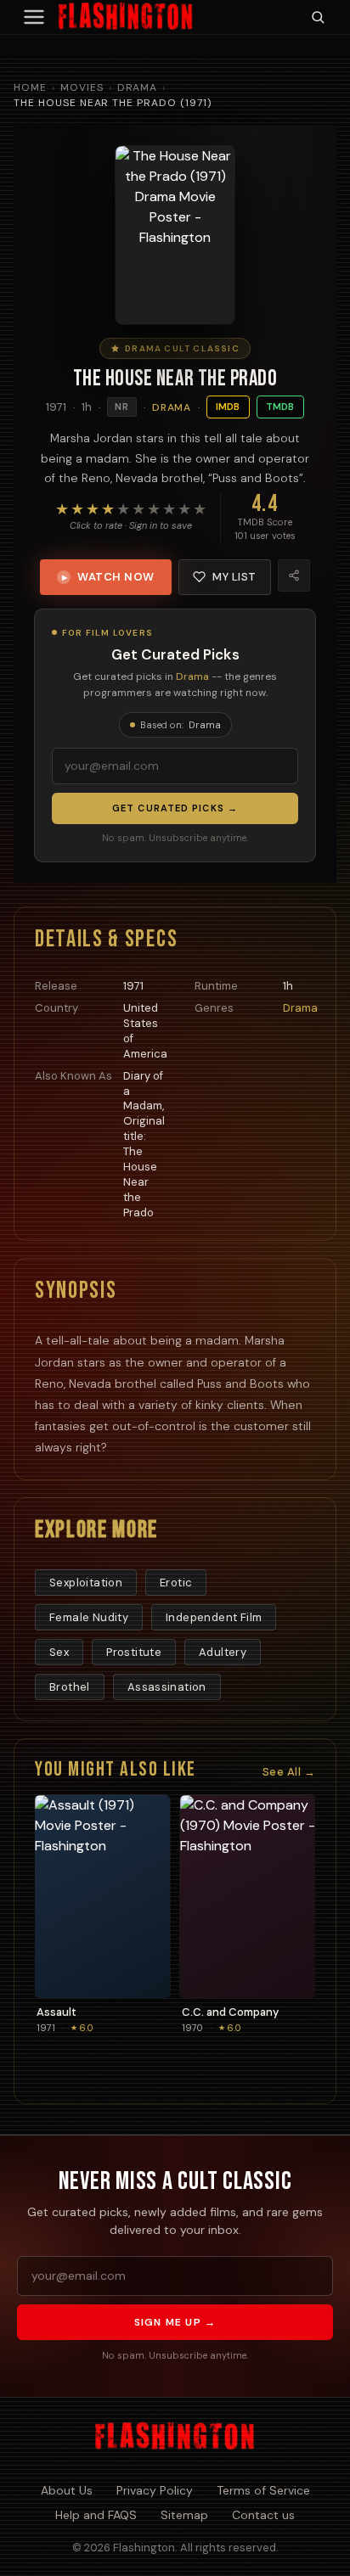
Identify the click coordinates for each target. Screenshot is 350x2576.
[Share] (294, 575)
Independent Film (214, 1617)
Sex (59, 1652)
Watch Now (108, 577)
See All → (289, 1772)
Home (30, 87)
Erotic (176, 1583)
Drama (138, 87)
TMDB (280, 407)
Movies (82, 87)
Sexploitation (86, 1583)
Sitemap (184, 2515)
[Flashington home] (175, 2437)
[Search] (318, 17)
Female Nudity (89, 1617)
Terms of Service (263, 2490)
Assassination (167, 1687)
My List (234, 577)
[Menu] (34, 17)
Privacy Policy (155, 2490)
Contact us (263, 2515)
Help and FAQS (96, 2515)
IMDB (228, 407)
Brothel (70, 1687)
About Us (67, 2490)
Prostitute (134, 1652)
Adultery (223, 1652)
